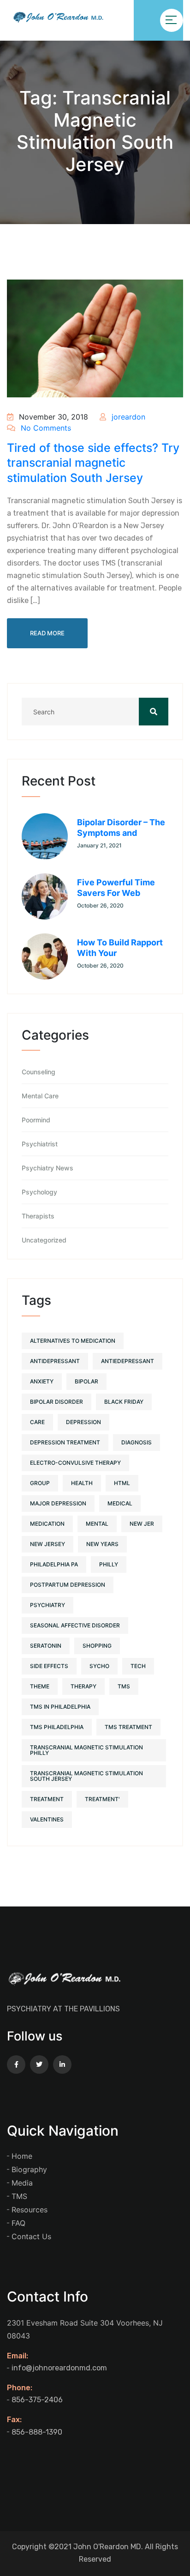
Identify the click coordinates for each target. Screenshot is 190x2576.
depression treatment (65, 1442)
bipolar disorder (56, 1402)
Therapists (38, 1216)
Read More (47, 633)
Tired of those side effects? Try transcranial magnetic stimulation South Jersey (93, 463)
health (82, 1483)
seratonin (46, 1646)
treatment (47, 1799)
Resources (30, 2210)
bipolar (86, 1381)
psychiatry (47, 1605)
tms (124, 1686)
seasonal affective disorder (75, 1625)
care (37, 1422)
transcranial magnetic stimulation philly (86, 1750)
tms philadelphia (57, 1727)
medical (120, 1503)
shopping (97, 1646)
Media (22, 2183)
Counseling (39, 1072)
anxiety (42, 1381)
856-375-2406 (37, 2400)
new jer (142, 1524)
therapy (83, 1686)
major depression (58, 1503)
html (122, 1483)
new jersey (47, 1544)
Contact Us (31, 2236)
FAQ (18, 2223)
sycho (99, 1666)
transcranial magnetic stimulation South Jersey (86, 1776)
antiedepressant (128, 1361)
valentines (47, 1819)
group (40, 1483)
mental (97, 1524)
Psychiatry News (47, 1168)
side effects (49, 1666)
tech (138, 1666)
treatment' (102, 1799)
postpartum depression (68, 1585)
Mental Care (40, 1096)
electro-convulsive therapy (75, 1463)
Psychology (39, 1192)
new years (102, 1544)
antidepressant (55, 1361)
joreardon (127, 417)
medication (47, 1524)
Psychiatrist (40, 1144)
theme (40, 1686)
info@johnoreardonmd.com (59, 2368)
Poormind (36, 1120)
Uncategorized (44, 1240)
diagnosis (137, 1442)
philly (109, 1564)
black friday (124, 1402)
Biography (29, 2169)
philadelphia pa (54, 1564)
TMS (19, 2196)
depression (83, 1422)
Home (22, 2156)
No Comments (45, 428)
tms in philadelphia (60, 1707)
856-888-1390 (37, 2432)
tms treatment (128, 1727)
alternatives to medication (73, 1341)
